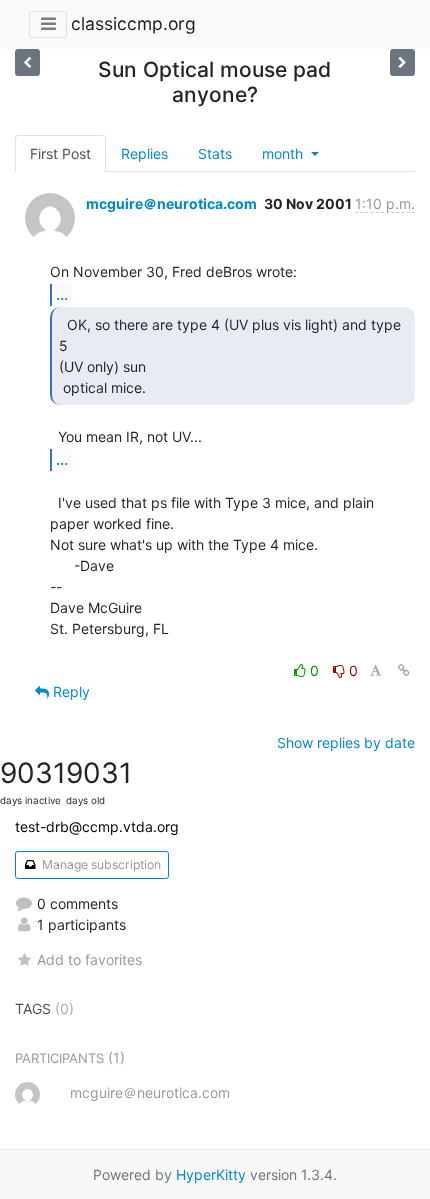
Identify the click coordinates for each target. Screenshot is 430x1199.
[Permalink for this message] (404, 670)
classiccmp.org (133, 23)
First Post (60, 153)
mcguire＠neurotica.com (171, 203)
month (284, 153)
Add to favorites (89, 959)
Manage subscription (100, 864)
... (62, 294)
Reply (69, 691)
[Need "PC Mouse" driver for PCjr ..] (27, 62)
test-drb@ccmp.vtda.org (97, 826)
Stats (215, 153)
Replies (144, 153)
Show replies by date (346, 742)
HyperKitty (211, 1174)
